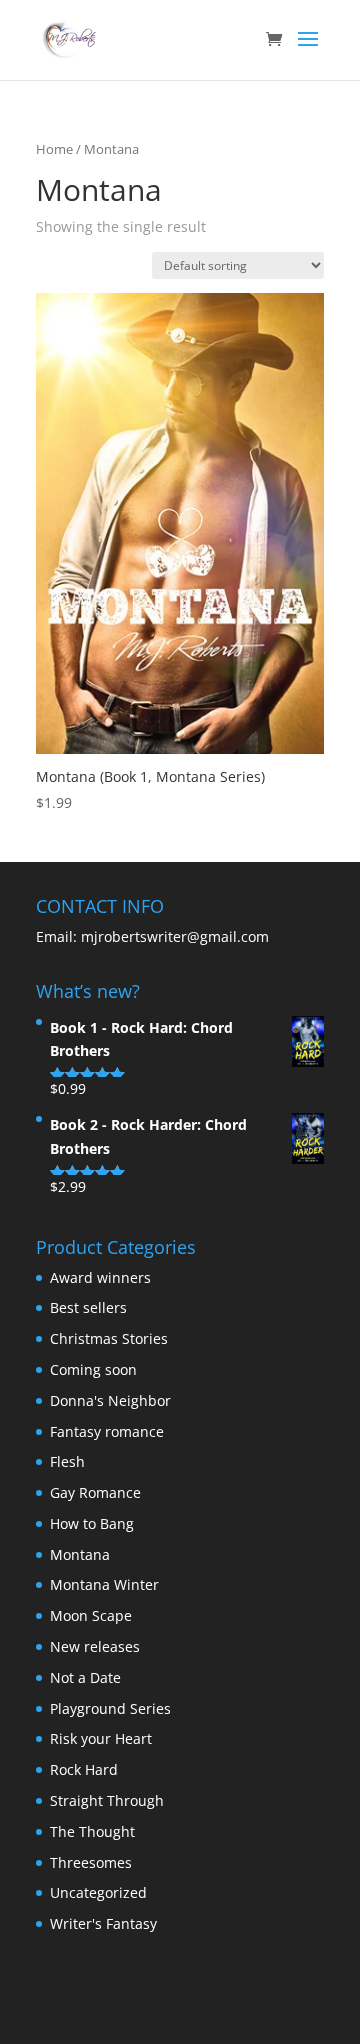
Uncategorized (98, 1892)
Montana (80, 1554)
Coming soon (93, 1369)
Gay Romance (95, 1492)
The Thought (92, 1831)
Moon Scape (91, 1615)
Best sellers (88, 1307)
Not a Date (85, 1677)
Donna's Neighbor (110, 1400)
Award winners (100, 1277)
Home (54, 149)
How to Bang (92, 1523)
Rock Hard (84, 1769)
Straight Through (107, 1800)
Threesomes (91, 1862)
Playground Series (110, 1708)
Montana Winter (104, 1584)
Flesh (67, 1461)
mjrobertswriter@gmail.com (173, 936)
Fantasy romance (107, 1431)
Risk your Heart (101, 1738)
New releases (95, 1646)
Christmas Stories (109, 1338)
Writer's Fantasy (103, 1923)
